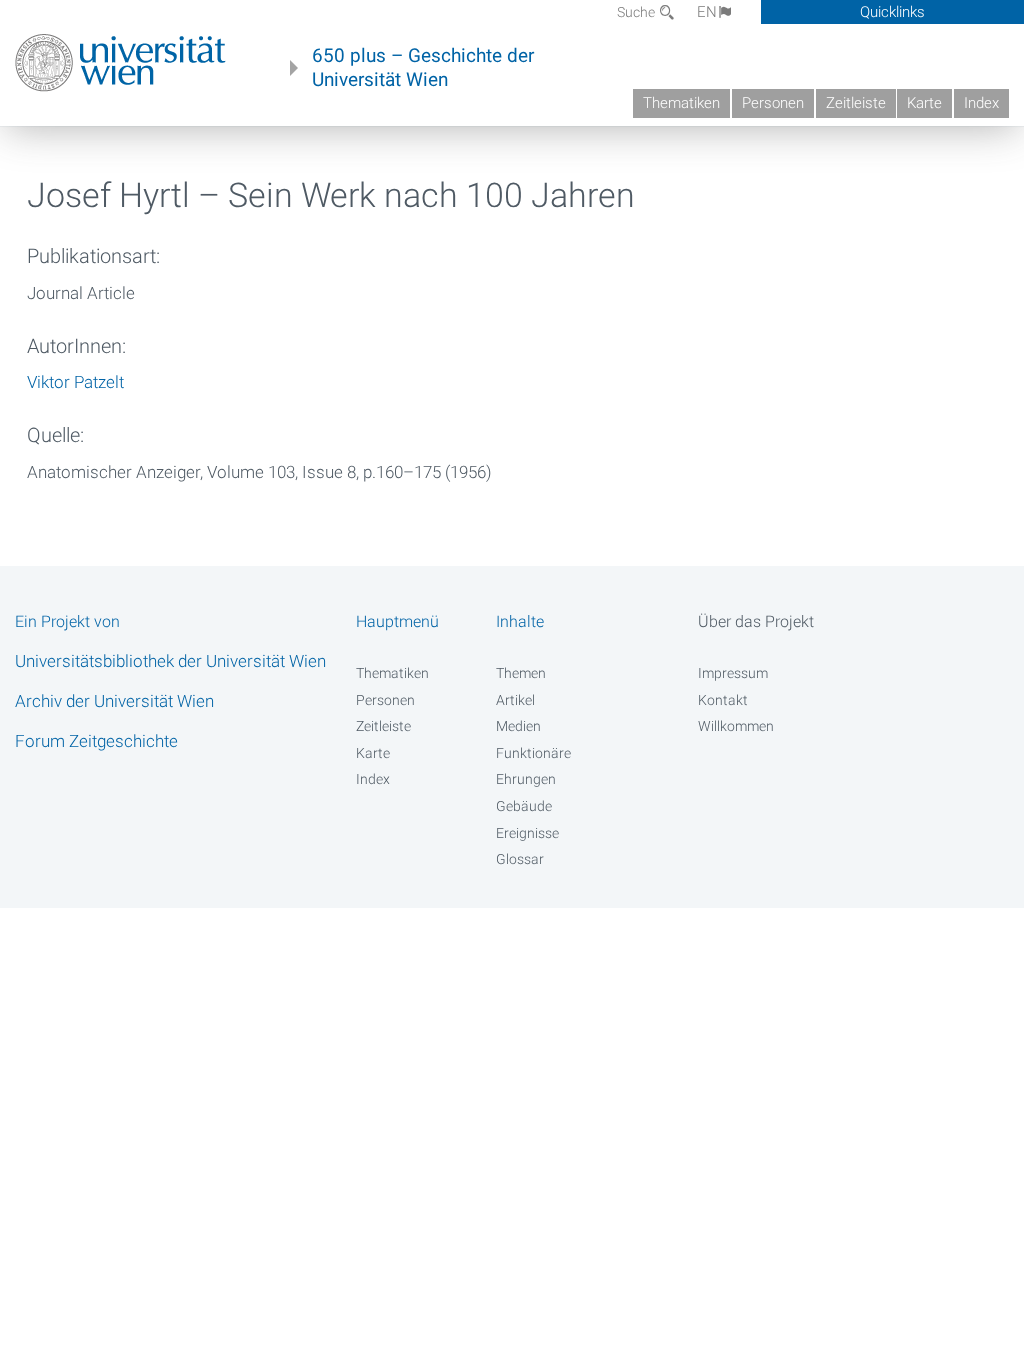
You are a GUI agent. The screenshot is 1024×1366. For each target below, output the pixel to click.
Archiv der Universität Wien (114, 701)
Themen (521, 673)
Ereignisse (527, 833)
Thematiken (681, 103)
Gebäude (524, 806)
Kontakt (723, 700)
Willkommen (736, 726)
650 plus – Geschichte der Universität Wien (423, 68)
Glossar (520, 859)
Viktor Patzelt (75, 382)
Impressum (733, 673)
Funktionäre (533, 753)
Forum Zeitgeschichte (96, 741)
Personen (773, 103)
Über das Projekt (756, 621)
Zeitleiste (856, 103)
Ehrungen (526, 779)
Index (981, 103)
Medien (518, 726)
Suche (637, 12)
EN (707, 12)
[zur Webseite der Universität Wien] (120, 63)
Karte (924, 103)
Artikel (515, 700)
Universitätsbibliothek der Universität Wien (170, 661)
